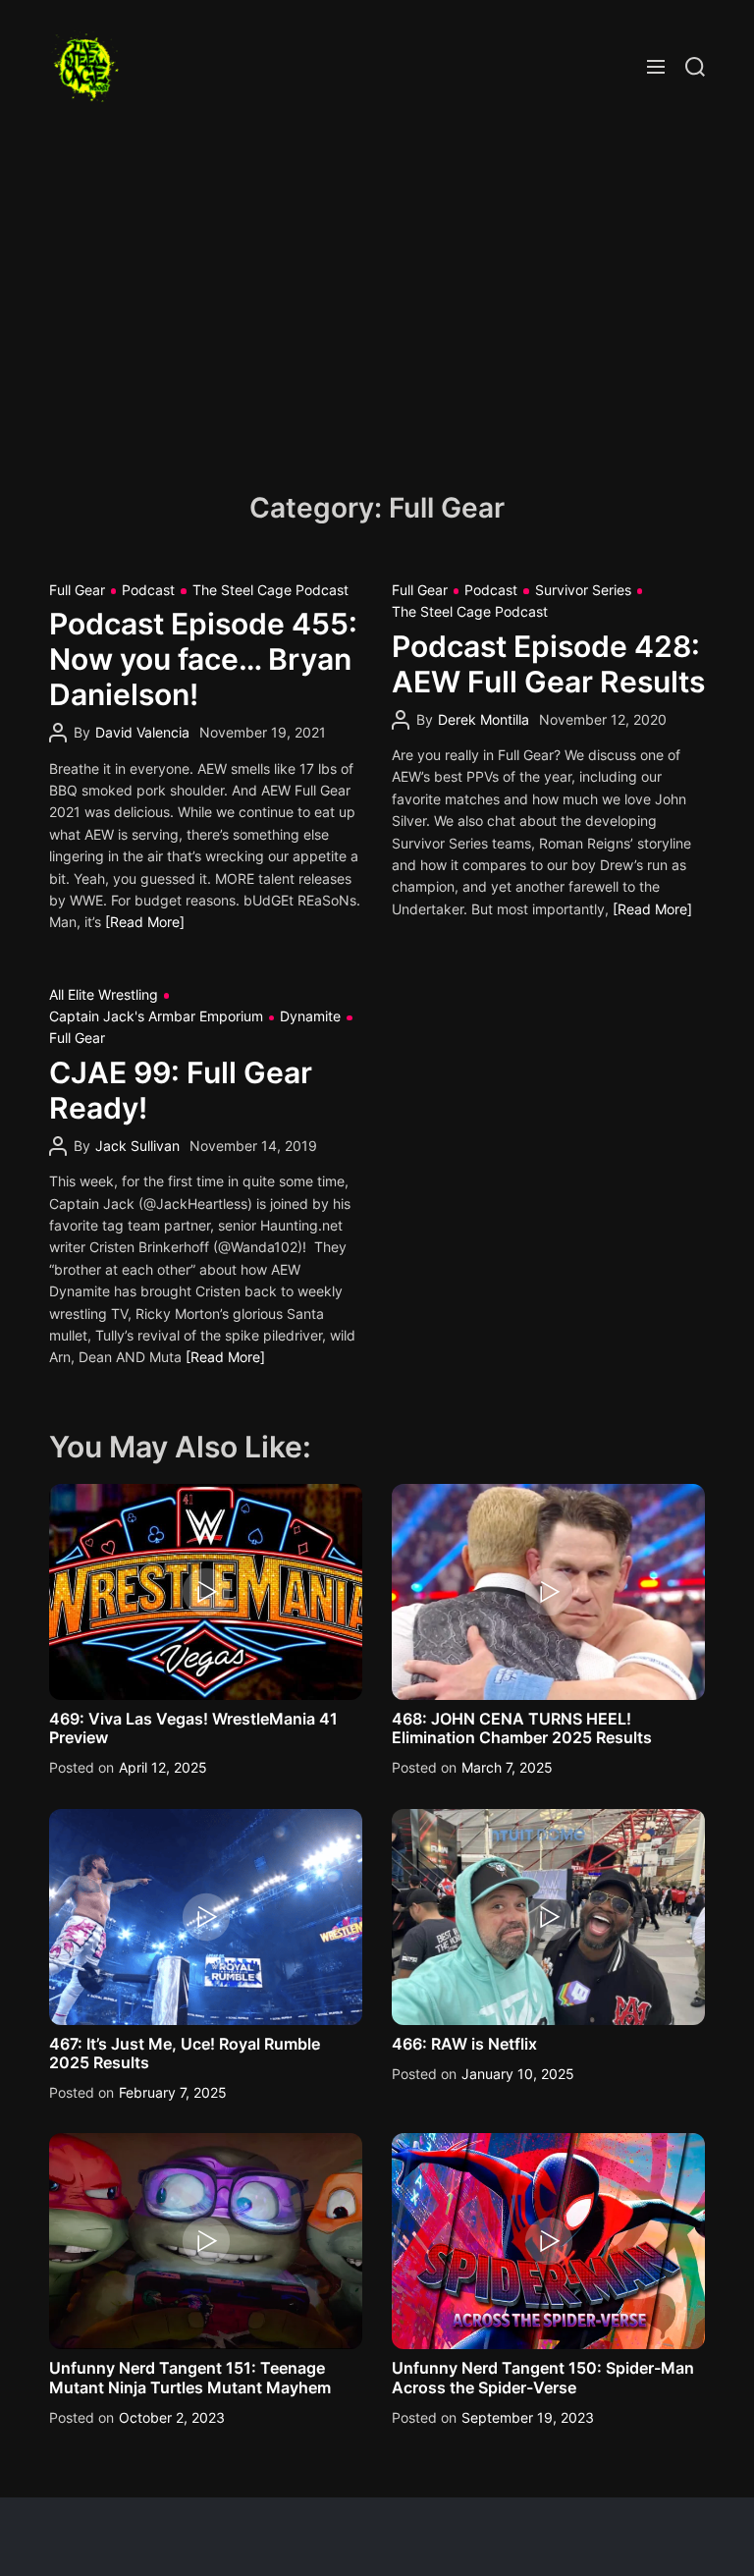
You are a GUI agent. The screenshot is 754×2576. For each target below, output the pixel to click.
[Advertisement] (377, 280)
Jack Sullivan (137, 1146)
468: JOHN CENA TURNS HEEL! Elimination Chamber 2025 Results (522, 1728)
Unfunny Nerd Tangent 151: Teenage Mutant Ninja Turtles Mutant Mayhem (190, 2377)
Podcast (148, 590)
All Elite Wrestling (104, 994)
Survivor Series (583, 590)
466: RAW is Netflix (464, 2044)
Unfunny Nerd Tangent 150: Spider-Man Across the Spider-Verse (543, 2377)
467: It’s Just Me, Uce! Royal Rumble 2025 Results (185, 2053)
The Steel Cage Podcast (270, 590)
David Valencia (142, 732)
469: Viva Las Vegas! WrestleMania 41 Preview (193, 1728)
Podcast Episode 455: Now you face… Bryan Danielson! (203, 659)
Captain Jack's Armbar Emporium (156, 1016)
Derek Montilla (484, 719)
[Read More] (145, 922)
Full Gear (77, 590)
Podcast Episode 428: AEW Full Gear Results (548, 664)
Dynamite (310, 1016)
